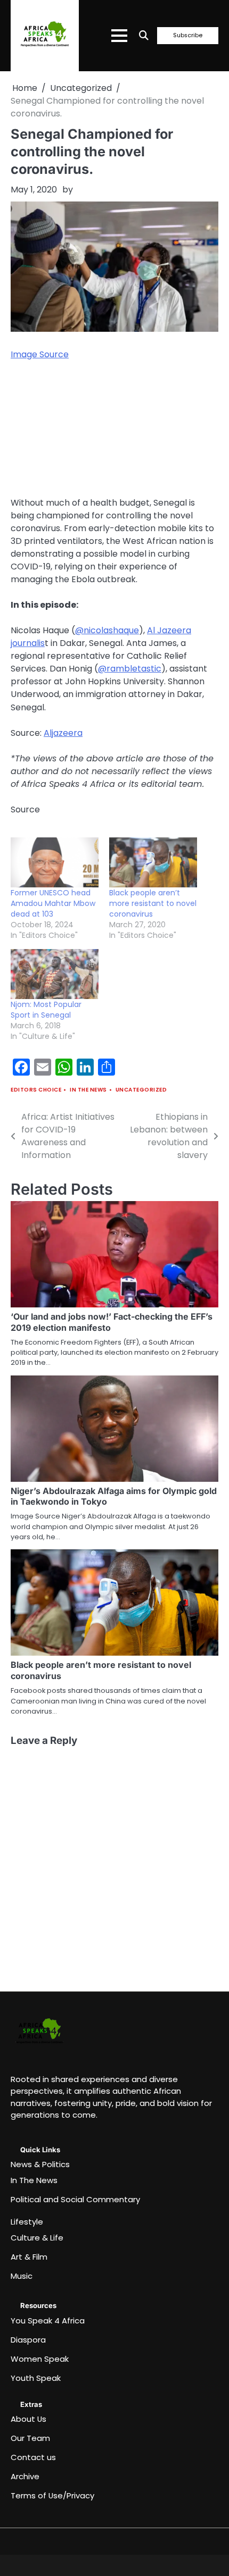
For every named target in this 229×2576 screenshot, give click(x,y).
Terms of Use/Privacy (52, 2495)
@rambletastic (130, 669)
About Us (28, 2419)
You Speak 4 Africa (48, 2321)
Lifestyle (27, 2222)
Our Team (30, 2438)
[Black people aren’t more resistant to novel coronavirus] (153, 862)
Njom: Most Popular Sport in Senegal (46, 1010)
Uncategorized (141, 1090)
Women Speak (40, 2359)
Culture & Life (37, 2238)
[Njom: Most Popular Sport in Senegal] (55, 974)
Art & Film (29, 2257)
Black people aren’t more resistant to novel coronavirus (153, 903)
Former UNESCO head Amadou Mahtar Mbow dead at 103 (53, 903)
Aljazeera (63, 733)
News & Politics (40, 2164)
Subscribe (188, 36)
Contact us (33, 2457)
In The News (88, 1090)
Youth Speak (36, 2378)
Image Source (40, 354)
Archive (25, 2476)
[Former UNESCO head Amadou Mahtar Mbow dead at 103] (55, 862)
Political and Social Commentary (75, 2199)
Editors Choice (36, 1090)
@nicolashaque (107, 630)
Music (22, 2276)
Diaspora (28, 2340)
